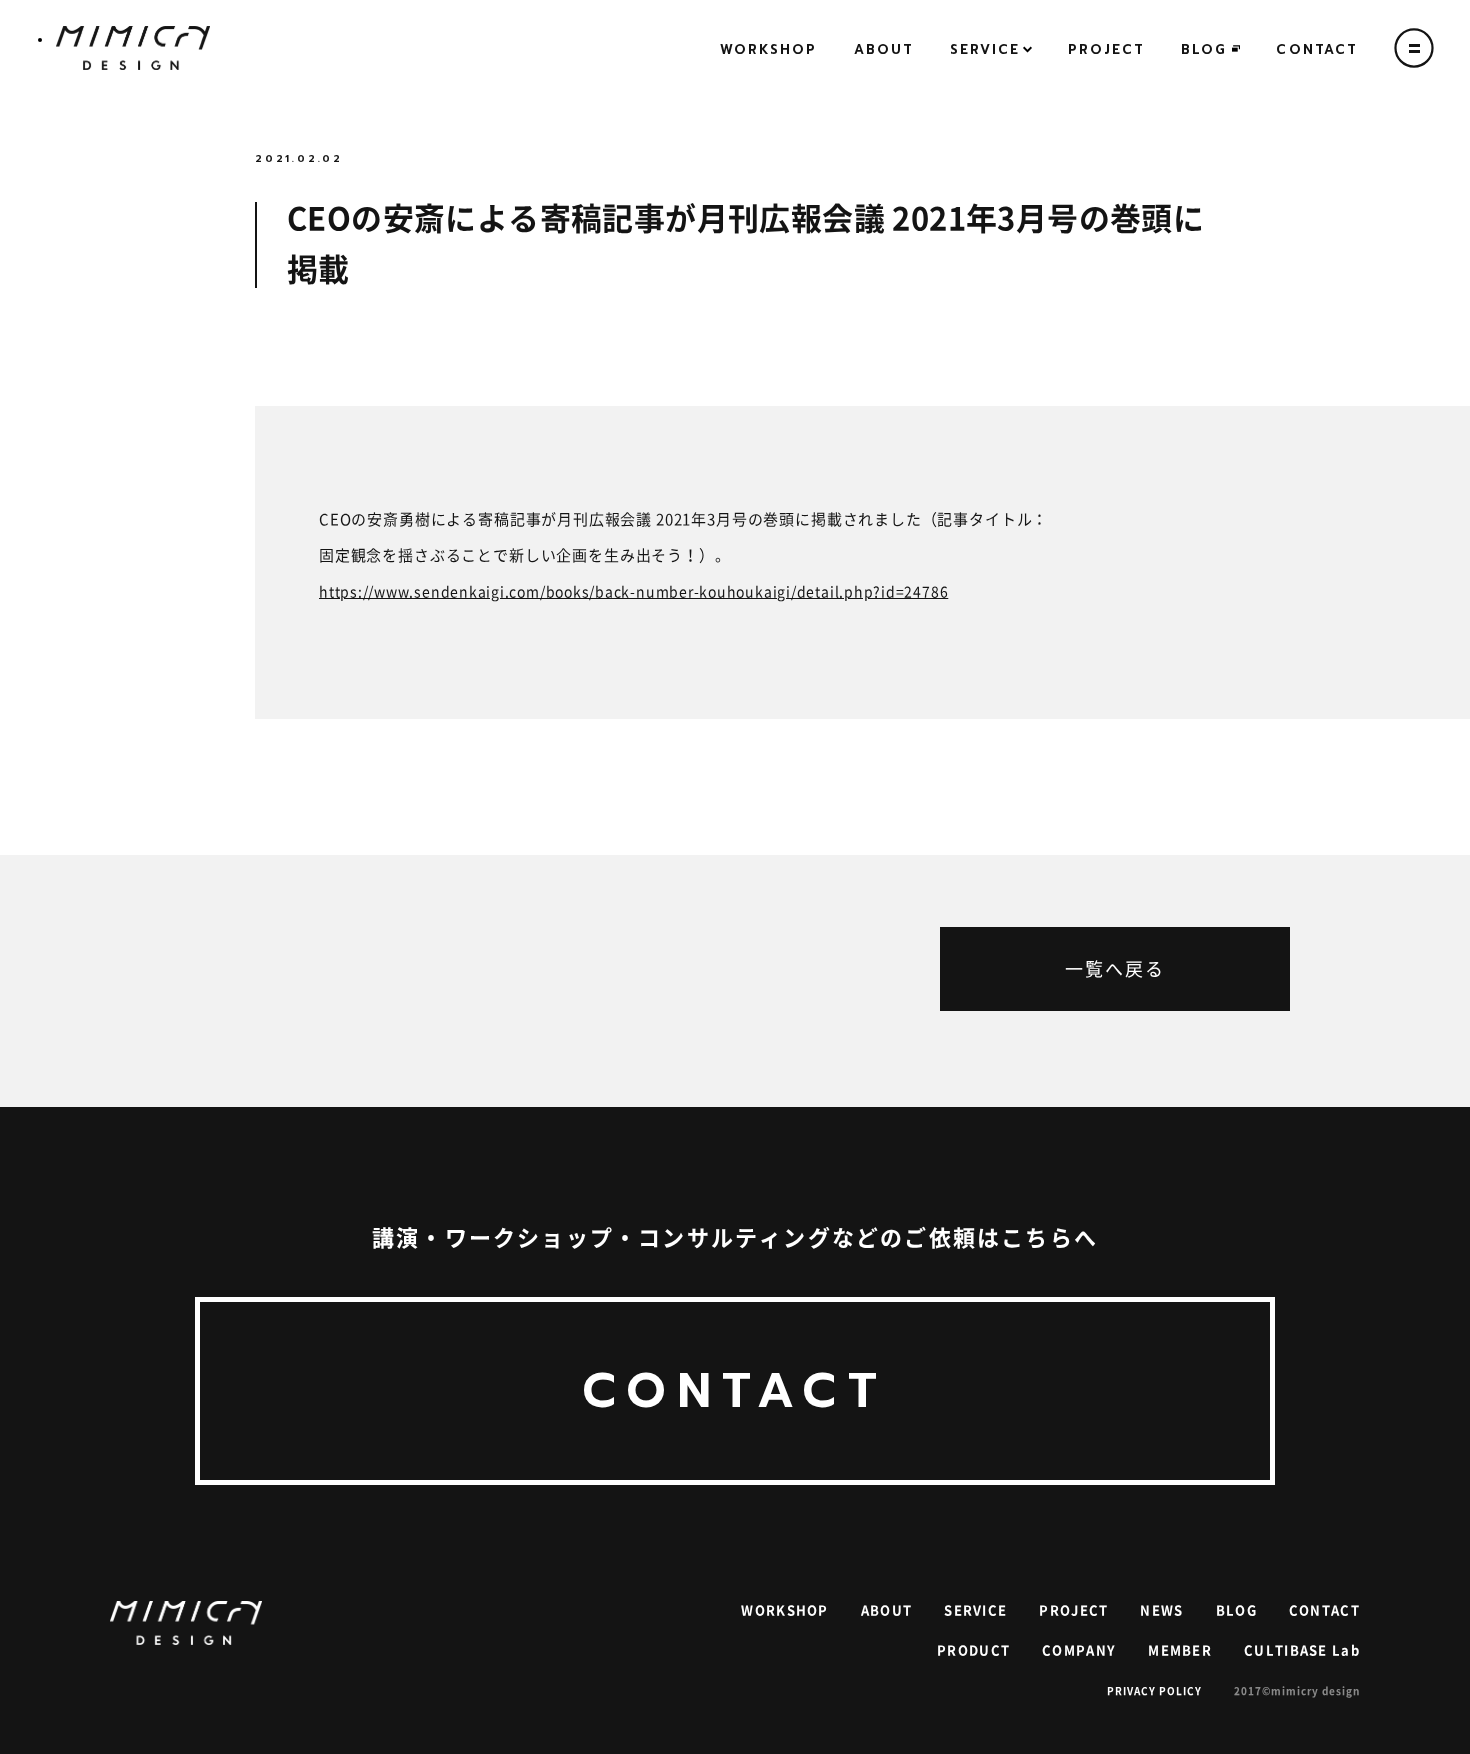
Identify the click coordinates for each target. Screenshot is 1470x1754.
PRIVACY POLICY (1154, 1691)
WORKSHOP (769, 49)
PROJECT (1107, 49)
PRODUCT (973, 1650)
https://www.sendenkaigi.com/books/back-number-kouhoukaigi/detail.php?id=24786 (633, 592)
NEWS (1161, 1610)
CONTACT (1317, 49)
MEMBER (1180, 1650)
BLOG (1204, 49)
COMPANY (1079, 1650)
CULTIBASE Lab (1302, 1650)
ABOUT (884, 49)
